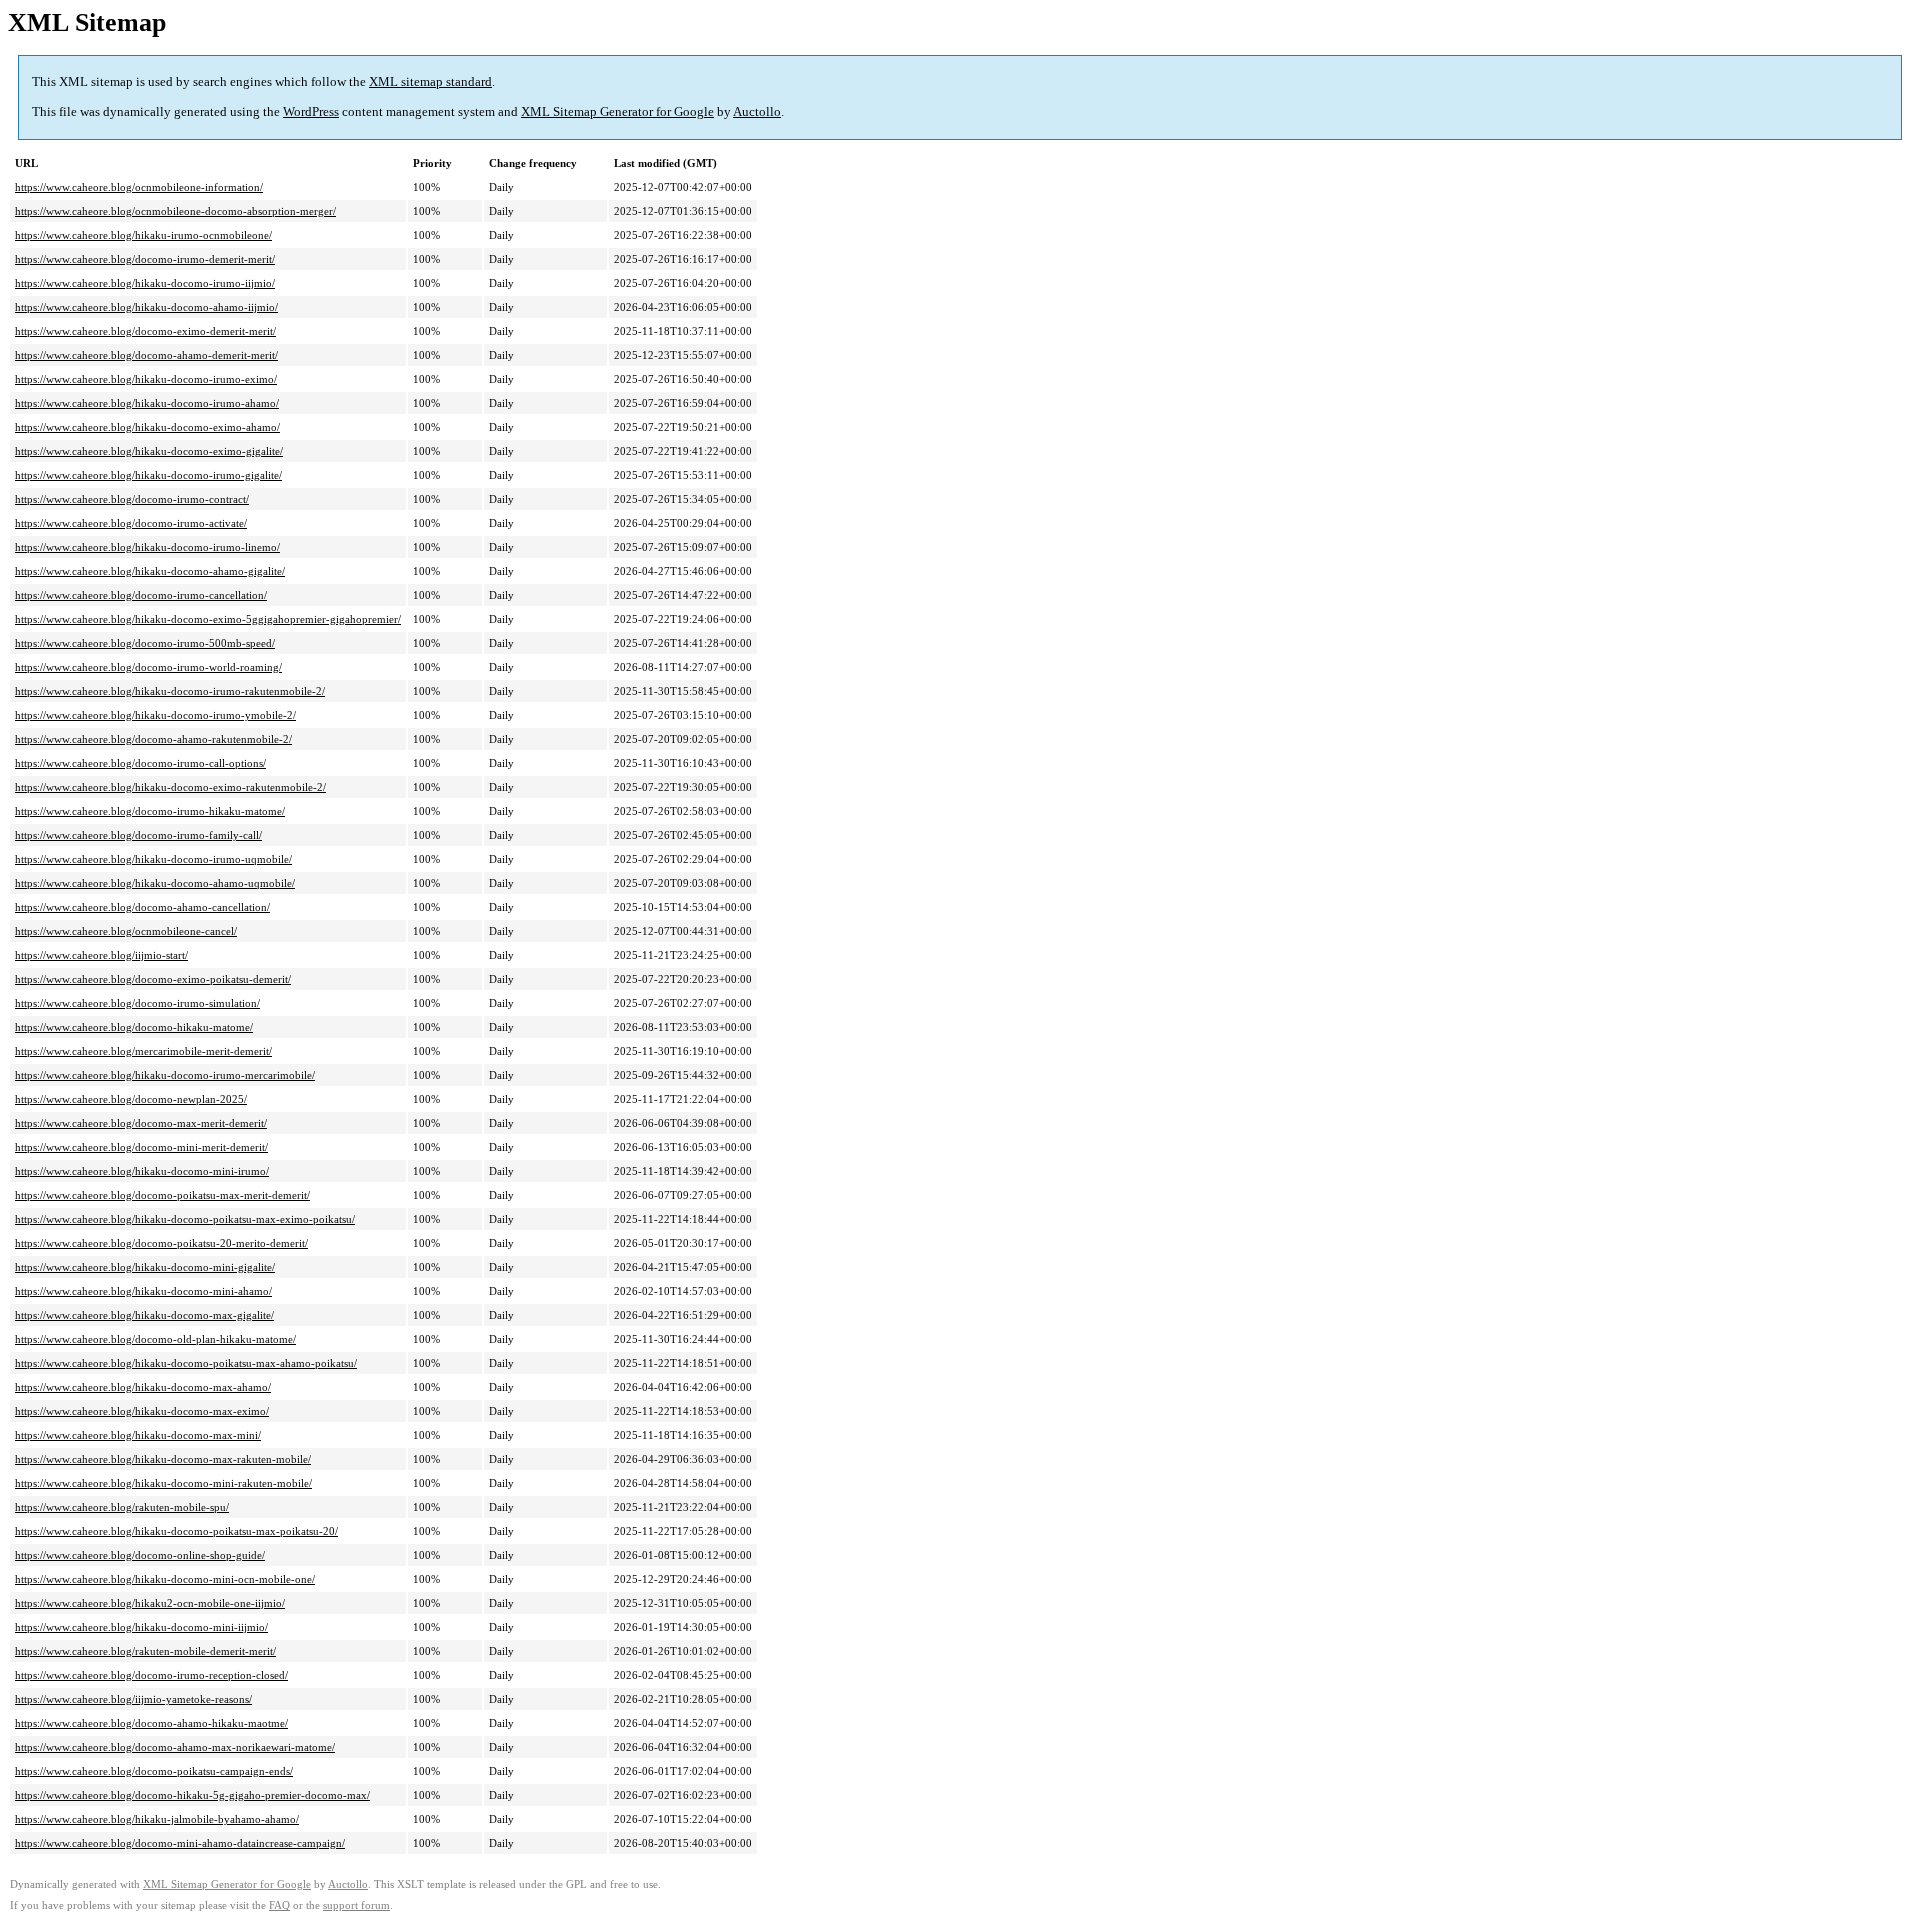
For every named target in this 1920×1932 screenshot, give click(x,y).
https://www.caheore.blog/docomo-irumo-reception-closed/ (151, 1675)
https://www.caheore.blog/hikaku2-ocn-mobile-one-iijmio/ (150, 1603)
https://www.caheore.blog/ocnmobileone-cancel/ (126, 931)
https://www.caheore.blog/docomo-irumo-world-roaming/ (148, 667)
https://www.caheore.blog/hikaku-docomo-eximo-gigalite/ (149, 451)
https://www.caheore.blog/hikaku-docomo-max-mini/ (138, 1435)
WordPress (311, 111)
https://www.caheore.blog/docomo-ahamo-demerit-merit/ (146, 355)
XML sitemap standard (430, 81)
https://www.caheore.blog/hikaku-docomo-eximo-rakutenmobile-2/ (170, 787)
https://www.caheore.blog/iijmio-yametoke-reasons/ (133, 1699)
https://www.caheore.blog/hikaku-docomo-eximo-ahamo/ (147, 427)
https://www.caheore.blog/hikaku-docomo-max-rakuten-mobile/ (163, 1459)
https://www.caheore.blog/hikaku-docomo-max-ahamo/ (143, 1387)
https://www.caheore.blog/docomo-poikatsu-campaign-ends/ (154, 1771)
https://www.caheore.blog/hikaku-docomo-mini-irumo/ (142, 1171)
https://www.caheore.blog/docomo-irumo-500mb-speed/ (145, 643)
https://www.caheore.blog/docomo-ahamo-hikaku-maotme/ (151, 1723)
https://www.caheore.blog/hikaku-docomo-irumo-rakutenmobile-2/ (170, 691)
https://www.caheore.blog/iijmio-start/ (101, 955)
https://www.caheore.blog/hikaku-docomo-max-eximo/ (142, 1411)
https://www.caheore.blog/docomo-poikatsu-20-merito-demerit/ (161, 1243)
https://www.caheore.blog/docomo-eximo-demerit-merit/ (145, 331)
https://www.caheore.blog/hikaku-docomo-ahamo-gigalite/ (150, 571)
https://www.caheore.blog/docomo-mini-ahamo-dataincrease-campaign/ (180, 1843)
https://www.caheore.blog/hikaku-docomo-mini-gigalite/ (145, 1267)
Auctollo (757, 111)
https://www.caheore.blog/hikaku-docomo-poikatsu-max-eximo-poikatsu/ (185, 1219)
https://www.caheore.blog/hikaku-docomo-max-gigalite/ (144, 1315)
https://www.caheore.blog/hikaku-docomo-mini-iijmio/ (141, 1627)
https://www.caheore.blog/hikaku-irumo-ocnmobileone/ (143, 235)
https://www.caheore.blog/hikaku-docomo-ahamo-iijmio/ (146, 307)
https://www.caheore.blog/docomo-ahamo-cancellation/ (142, 907)
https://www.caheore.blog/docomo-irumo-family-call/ (138, 835)
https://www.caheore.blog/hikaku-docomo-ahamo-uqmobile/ (155, 883)
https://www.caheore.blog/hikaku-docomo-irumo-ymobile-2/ (155, 715)
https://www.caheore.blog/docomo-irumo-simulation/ (137, 1003)
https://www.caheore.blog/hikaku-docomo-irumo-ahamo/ (147, 403)
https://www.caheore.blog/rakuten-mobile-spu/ (122, 1507)
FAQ (279, 1905)
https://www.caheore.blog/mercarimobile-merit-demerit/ (143, 1051)
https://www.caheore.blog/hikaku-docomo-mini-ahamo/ (143, 1291)
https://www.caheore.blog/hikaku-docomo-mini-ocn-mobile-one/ (165, 1579)
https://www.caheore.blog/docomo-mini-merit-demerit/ (141, 1147)
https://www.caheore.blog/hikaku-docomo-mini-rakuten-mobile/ (163, 1483)
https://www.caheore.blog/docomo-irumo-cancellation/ (141, 595)
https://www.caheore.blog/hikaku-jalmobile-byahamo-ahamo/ (157, 1819)
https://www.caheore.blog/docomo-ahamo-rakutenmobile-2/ (153, 739)
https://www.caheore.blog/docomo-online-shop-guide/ (140, 1555)
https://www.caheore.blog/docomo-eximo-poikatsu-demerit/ (153, 979)
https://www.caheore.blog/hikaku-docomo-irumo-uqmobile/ (153, 859)
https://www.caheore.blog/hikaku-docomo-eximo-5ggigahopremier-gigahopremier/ (208, 619)
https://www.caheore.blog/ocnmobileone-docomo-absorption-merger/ (175, 211)
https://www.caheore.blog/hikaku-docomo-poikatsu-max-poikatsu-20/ (176, 1531)
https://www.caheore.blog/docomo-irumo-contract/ (132, 499)
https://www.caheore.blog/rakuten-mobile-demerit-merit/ (145, 1651)
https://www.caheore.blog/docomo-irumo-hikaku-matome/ (150, 811)
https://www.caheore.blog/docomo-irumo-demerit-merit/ (145, 259)
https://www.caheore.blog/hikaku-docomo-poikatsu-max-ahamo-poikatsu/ (186, 1363)
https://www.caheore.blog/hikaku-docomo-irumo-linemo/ (147, 547)
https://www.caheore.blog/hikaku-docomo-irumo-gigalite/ (148, 475)
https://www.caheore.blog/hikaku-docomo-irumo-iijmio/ (145, 283)
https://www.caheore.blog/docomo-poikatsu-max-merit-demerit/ (162, 1195)
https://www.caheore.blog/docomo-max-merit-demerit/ (141, 1123)
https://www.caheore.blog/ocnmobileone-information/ (139, 187)
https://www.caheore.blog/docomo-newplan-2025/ (131, 1099)
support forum (356, 1905)
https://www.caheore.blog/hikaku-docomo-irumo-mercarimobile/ (165, 1075)
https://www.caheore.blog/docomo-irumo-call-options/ (140, 763)
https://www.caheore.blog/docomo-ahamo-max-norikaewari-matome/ (175, 1747)
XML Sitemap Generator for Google (617, 111)
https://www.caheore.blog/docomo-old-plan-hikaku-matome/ (155, 1339)
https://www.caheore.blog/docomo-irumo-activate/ (131, 523)
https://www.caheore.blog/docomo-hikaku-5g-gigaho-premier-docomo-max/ (192, 1795)
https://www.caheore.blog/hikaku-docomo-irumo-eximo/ (146, 379)
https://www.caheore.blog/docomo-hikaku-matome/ (134, 1027)
